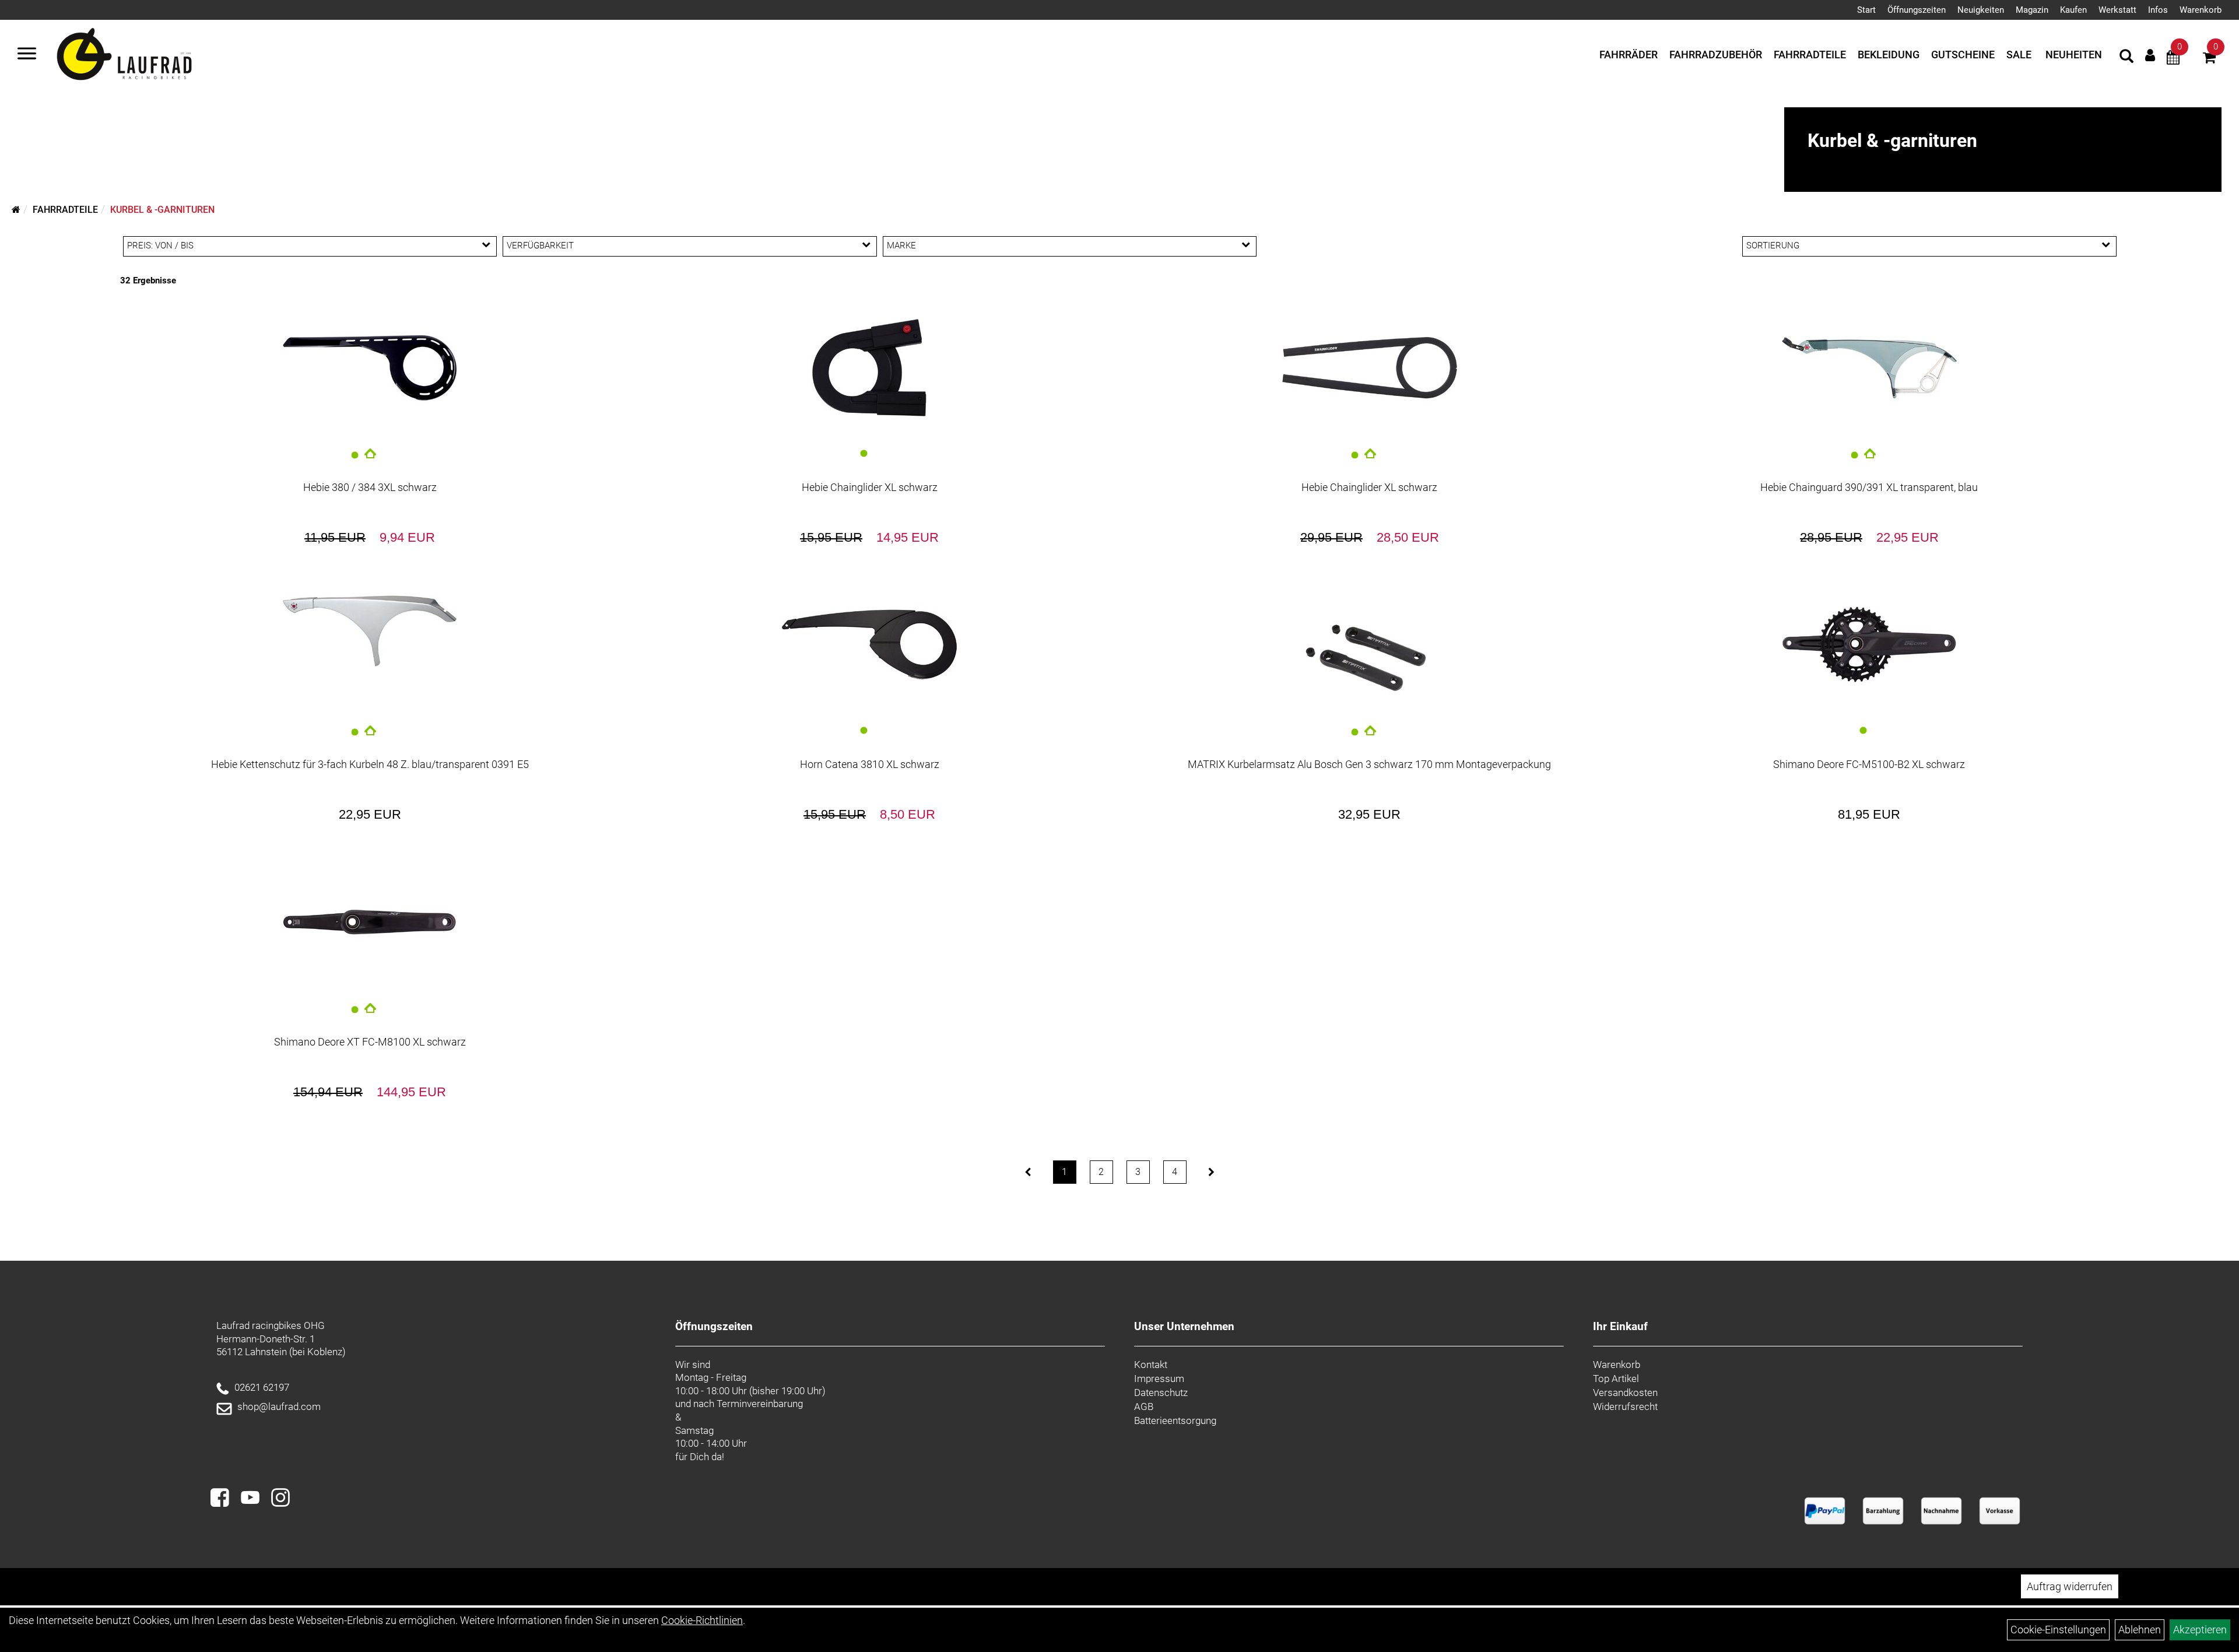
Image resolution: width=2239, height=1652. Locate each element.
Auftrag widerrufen (2070, 1586)
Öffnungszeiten (1917, 10)
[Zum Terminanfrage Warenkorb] (2173, 59)
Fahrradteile (1810, 55)
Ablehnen (2140, 1630)
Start (1866, 10)
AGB (1144, 1407)
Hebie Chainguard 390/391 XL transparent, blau (1869, 487)
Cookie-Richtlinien (702, 1620)
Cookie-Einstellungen (2058, 1630)
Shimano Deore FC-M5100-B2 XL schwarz (1869, 764)
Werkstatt (2117, 10)
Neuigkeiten (1981, 10)
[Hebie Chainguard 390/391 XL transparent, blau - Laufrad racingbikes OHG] (1869, 368)
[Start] (16, 210)
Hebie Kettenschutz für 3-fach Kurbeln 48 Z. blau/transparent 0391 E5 (370, 764)
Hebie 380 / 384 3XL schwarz (370, 487)
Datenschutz (1161, 1393)
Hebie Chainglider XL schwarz (870, 487)
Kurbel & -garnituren (162, 210)
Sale (2019, 55)
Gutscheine (1963, 55)
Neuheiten (2074, 55)
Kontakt (1151, 1365)
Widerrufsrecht (1625, 1407)
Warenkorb (2201, 10)
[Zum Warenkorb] (2209, 59)
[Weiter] (1212, 1172)
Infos (2158, 10)
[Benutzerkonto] (2150, 55)
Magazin (2032, 10)
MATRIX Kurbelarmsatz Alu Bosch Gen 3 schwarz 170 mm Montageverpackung (1369, 764)
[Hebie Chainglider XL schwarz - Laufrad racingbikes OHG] (870, 368)
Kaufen (2073, 10)
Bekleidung (1889, 55)
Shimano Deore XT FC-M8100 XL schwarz (370, 1042)
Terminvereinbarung (760, 1404)
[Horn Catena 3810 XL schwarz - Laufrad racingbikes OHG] (870, 645)
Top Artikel (1616, 1379)
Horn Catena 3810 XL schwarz (870, 764)
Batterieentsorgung (1175, 1420)
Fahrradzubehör (1716, 55)
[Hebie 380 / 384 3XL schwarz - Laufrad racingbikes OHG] (370, 368)
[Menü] (27, 55)
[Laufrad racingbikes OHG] (141, 55)
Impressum (1159, 1379)
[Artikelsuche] (2126, 58)
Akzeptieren (2200, 1630)
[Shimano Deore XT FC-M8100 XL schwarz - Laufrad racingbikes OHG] (370, 922)
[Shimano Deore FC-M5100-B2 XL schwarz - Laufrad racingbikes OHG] (1869, 645)
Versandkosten (1625, 1393)
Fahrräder (1629, 55)
